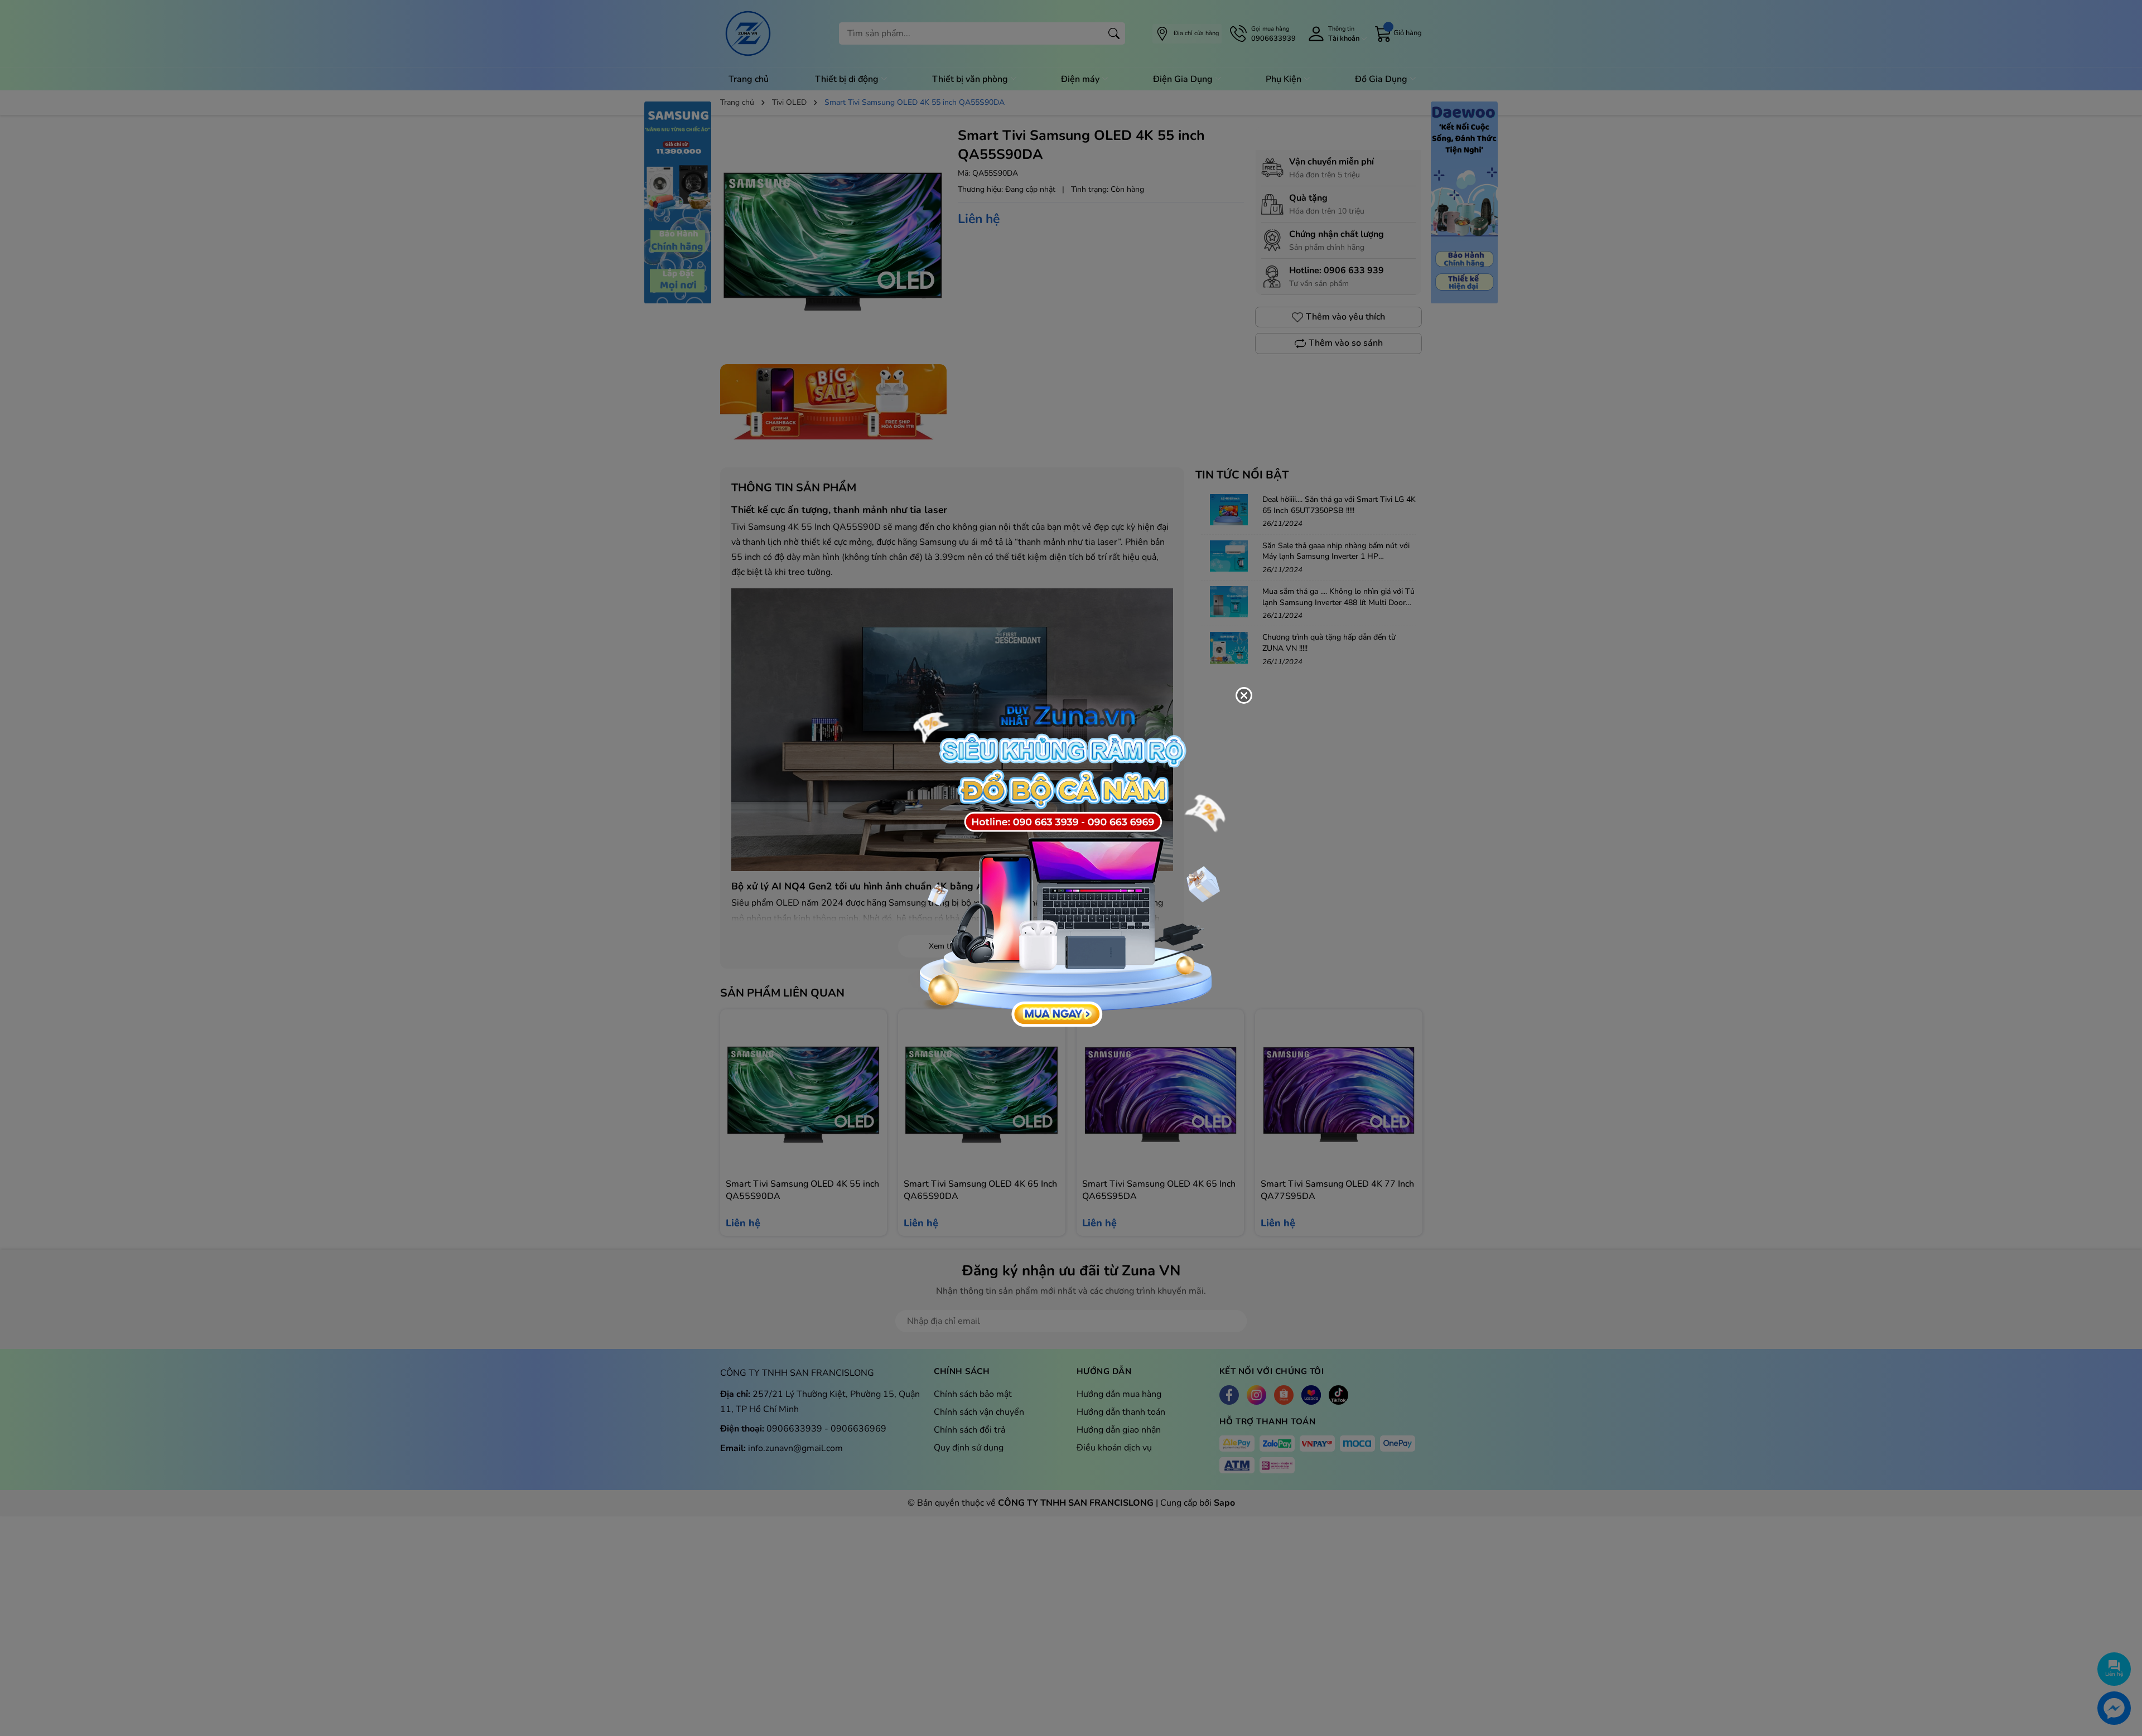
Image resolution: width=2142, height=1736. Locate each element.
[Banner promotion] (1065, 862)
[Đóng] (1244, 695)
